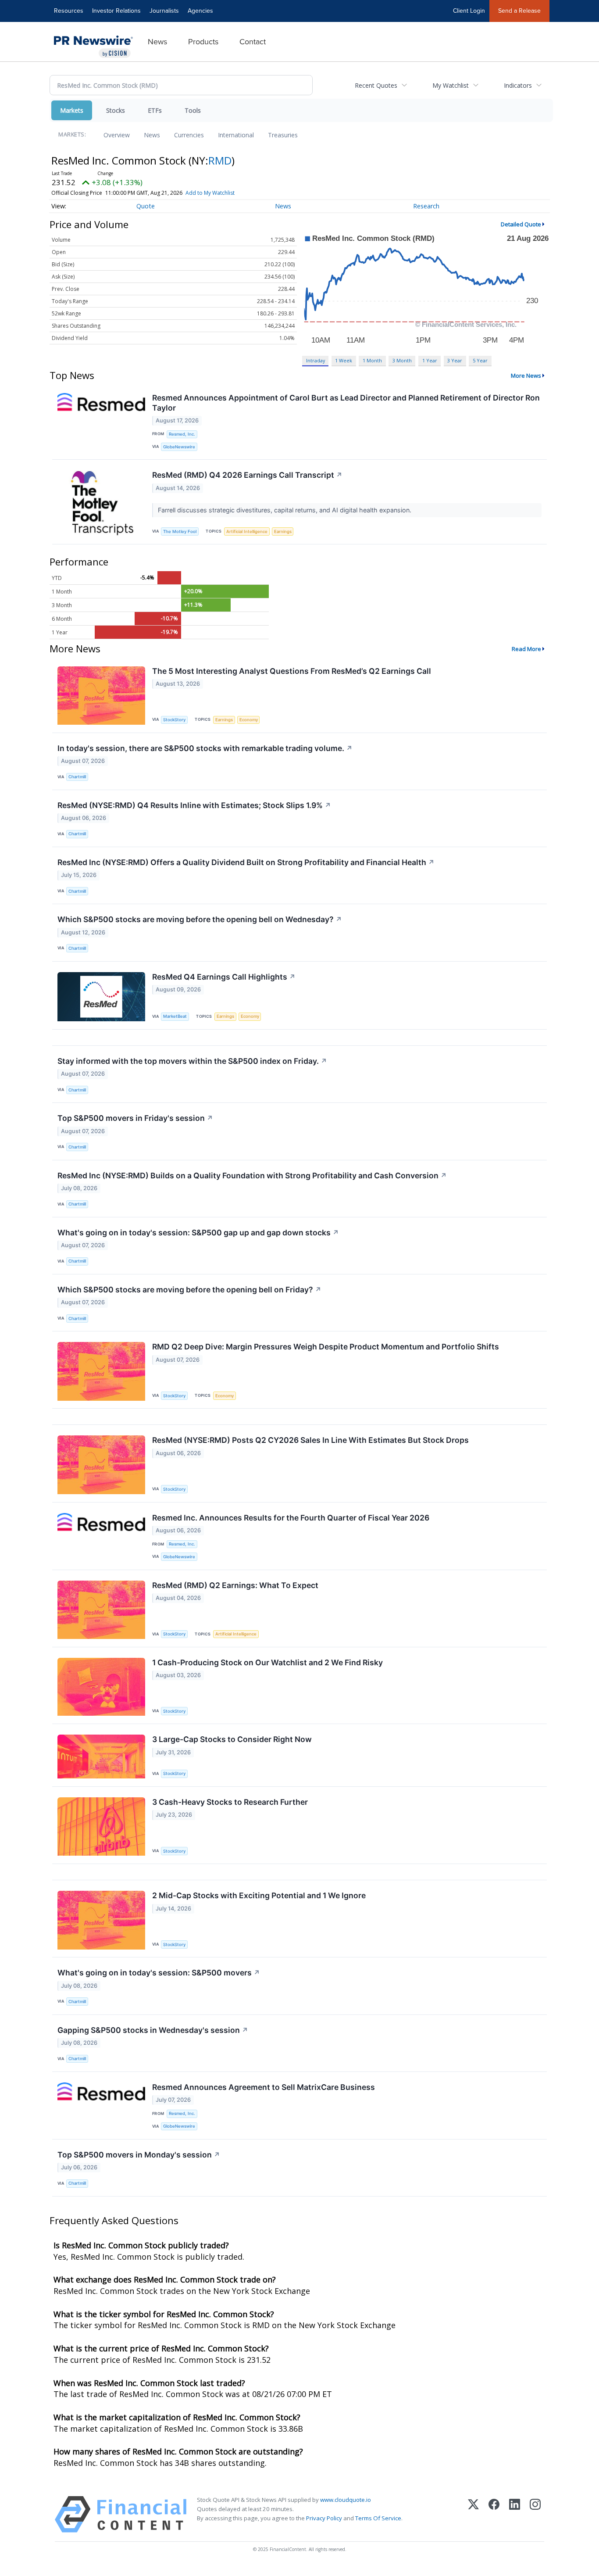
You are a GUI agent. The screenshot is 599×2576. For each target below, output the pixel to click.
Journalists (164, 11)
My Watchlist (451, 85)
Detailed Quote (521, 224)
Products (203, 42)
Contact (253, 42)
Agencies (200, 11)
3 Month (402, 360)
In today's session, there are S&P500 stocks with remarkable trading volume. (205, 748)
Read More (526, 649)
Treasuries (283, 135)
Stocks (116, 110)
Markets (72, 110)
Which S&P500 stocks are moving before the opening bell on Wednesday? (200, 919)
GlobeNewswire (179, 447)
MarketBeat (175, 1016)
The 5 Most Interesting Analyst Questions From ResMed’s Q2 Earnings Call (292, 671)
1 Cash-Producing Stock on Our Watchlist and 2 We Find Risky (267, 1662)
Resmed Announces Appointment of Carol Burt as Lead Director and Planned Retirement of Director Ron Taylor (346, 403)
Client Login (469, 11)
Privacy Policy (324, 2518)
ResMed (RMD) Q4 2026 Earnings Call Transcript (247, 475)
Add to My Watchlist (210, 193)
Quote (146, 206)
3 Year (455, 360)
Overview (117, 135)
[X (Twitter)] (473, 2514)
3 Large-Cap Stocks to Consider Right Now (232, 1739)
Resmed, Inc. (182, 434)
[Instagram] (535, 2514)
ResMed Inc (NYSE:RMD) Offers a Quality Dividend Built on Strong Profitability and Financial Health (246, 862)
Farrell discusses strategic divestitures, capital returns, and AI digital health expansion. (285, 510)
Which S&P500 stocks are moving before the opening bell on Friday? (189, 1290)
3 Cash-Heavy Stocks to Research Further (230, 1802)
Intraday (316, 360)
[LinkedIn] (515, 2514)
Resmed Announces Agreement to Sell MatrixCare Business (264, 2087)
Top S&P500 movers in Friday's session (135, 1118)
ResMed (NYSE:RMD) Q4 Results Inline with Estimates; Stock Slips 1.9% (194, 805)
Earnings (283, 531)
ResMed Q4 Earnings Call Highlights (224, 977)
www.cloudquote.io (346, 2500)
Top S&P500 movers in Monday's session (139, 2155)
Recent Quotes (376, 85)
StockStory (174, 720)
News (157, 42)
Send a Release (519, 11)
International (236, 135)
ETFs (155, 110)
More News (526, 376)
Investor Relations (116, 11)
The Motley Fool (180, 531)
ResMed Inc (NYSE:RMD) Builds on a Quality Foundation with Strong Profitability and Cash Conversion (252, 1175)
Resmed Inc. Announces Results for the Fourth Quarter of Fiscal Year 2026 (291, 1518)
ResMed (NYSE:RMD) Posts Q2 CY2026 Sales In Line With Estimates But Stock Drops (310, 1440)
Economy (249, 720)
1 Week (344, 360)
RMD (220, 160)
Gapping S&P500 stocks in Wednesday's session (153, 2030)
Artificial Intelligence (247, 531)
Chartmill (77, 777)
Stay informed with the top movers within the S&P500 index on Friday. (192, 1061)
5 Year (480, 360)
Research (426, 206)
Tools (193, 110)
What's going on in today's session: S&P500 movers (159, 1973)
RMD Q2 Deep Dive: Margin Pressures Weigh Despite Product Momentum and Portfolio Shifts (326, 1347)
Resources (69, 11)
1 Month (372, 360)
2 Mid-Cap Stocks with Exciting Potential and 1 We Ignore (259, 1895)
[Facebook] (494, 2514)
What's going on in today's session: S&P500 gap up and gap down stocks (198, 1233)
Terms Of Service (378, 2518)
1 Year (430, 360)
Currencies (189, 135)
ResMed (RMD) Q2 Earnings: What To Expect (235, 1585)
